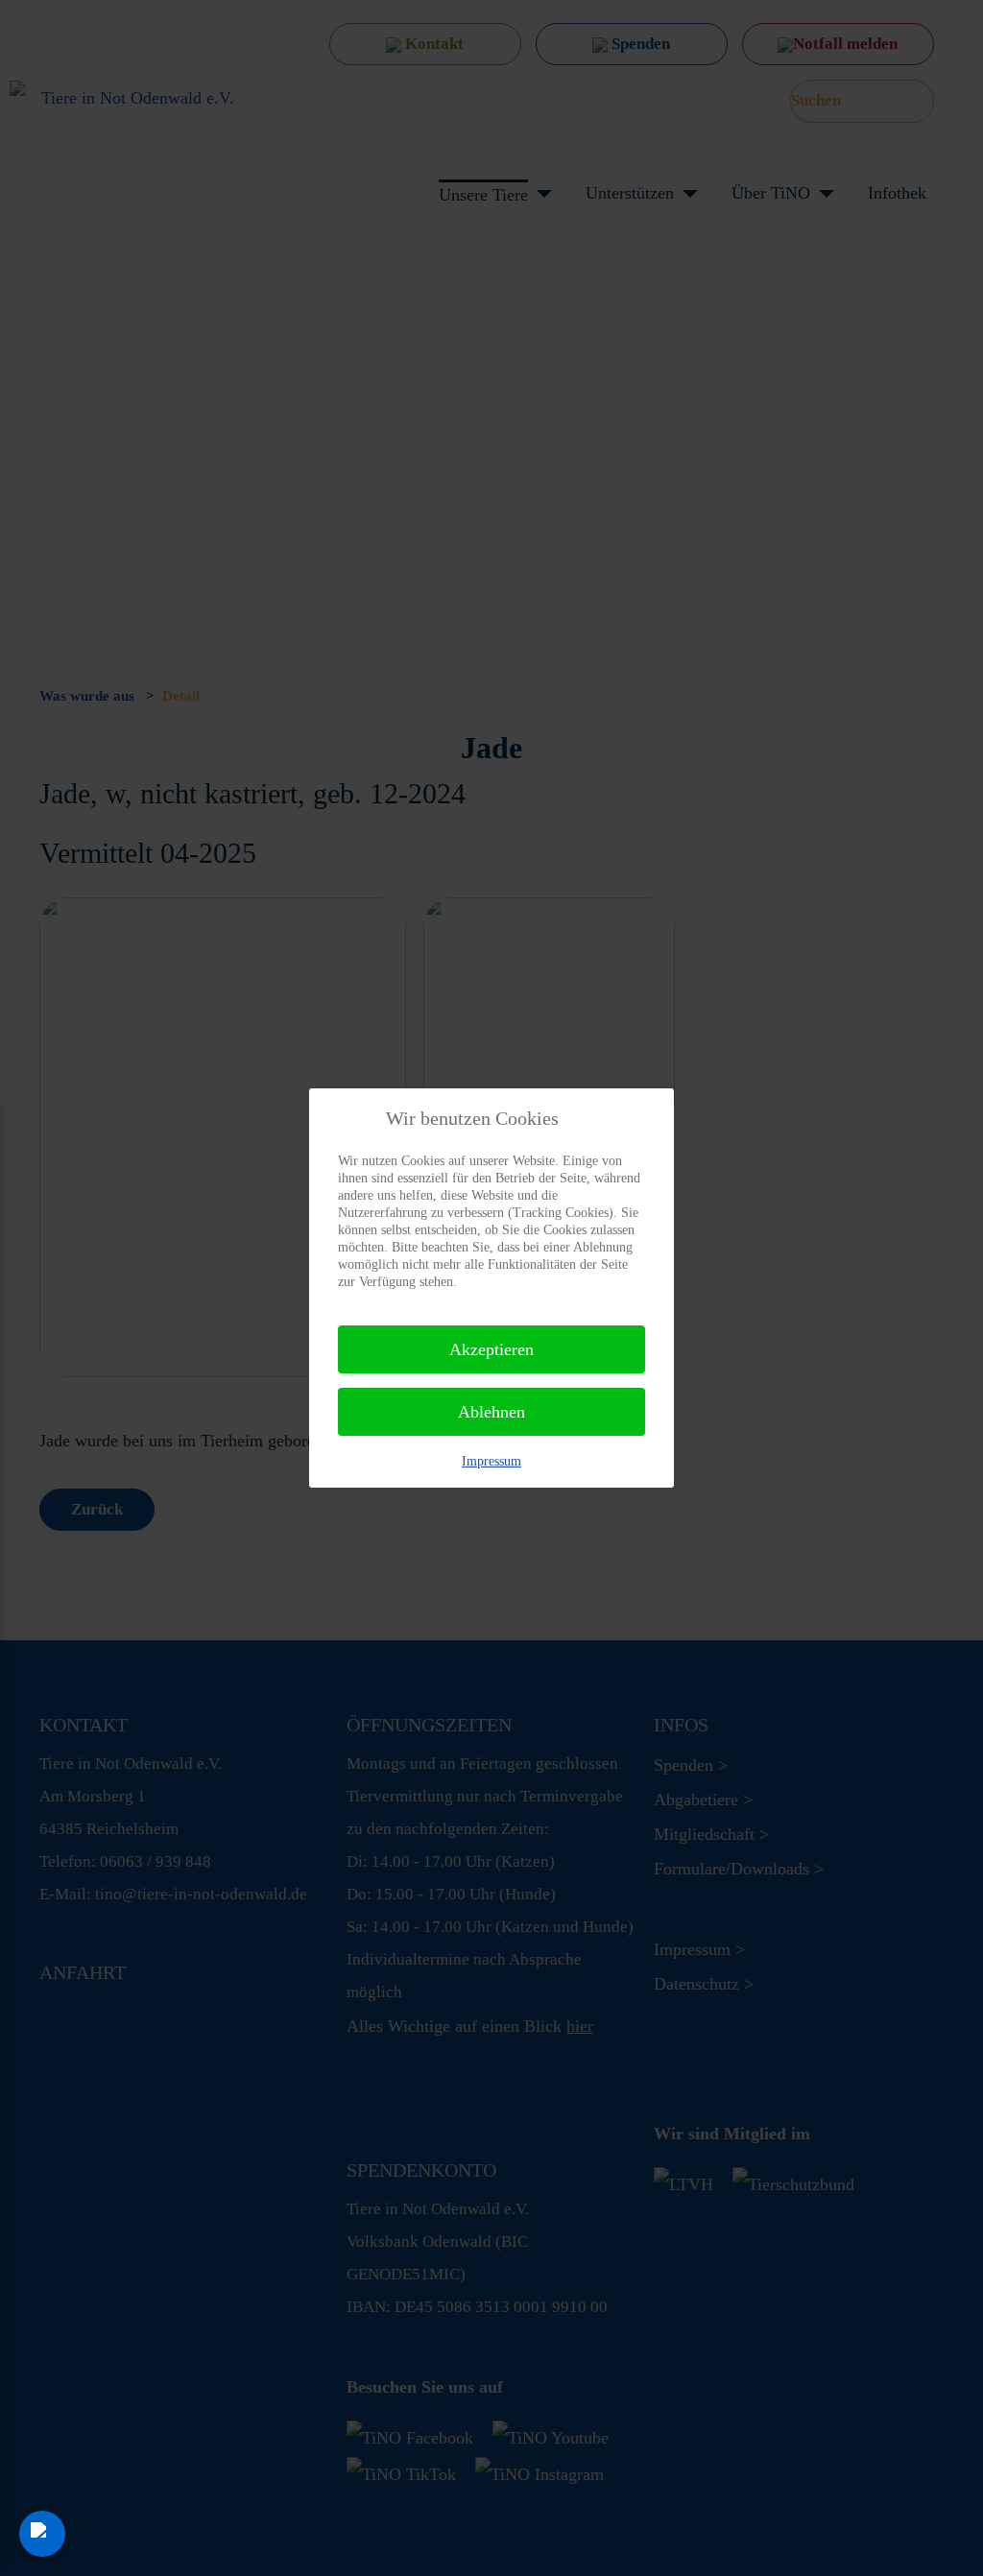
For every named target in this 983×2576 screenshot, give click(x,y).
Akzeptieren (491, 1349)
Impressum (491, 1461)
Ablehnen (491, 1412)
